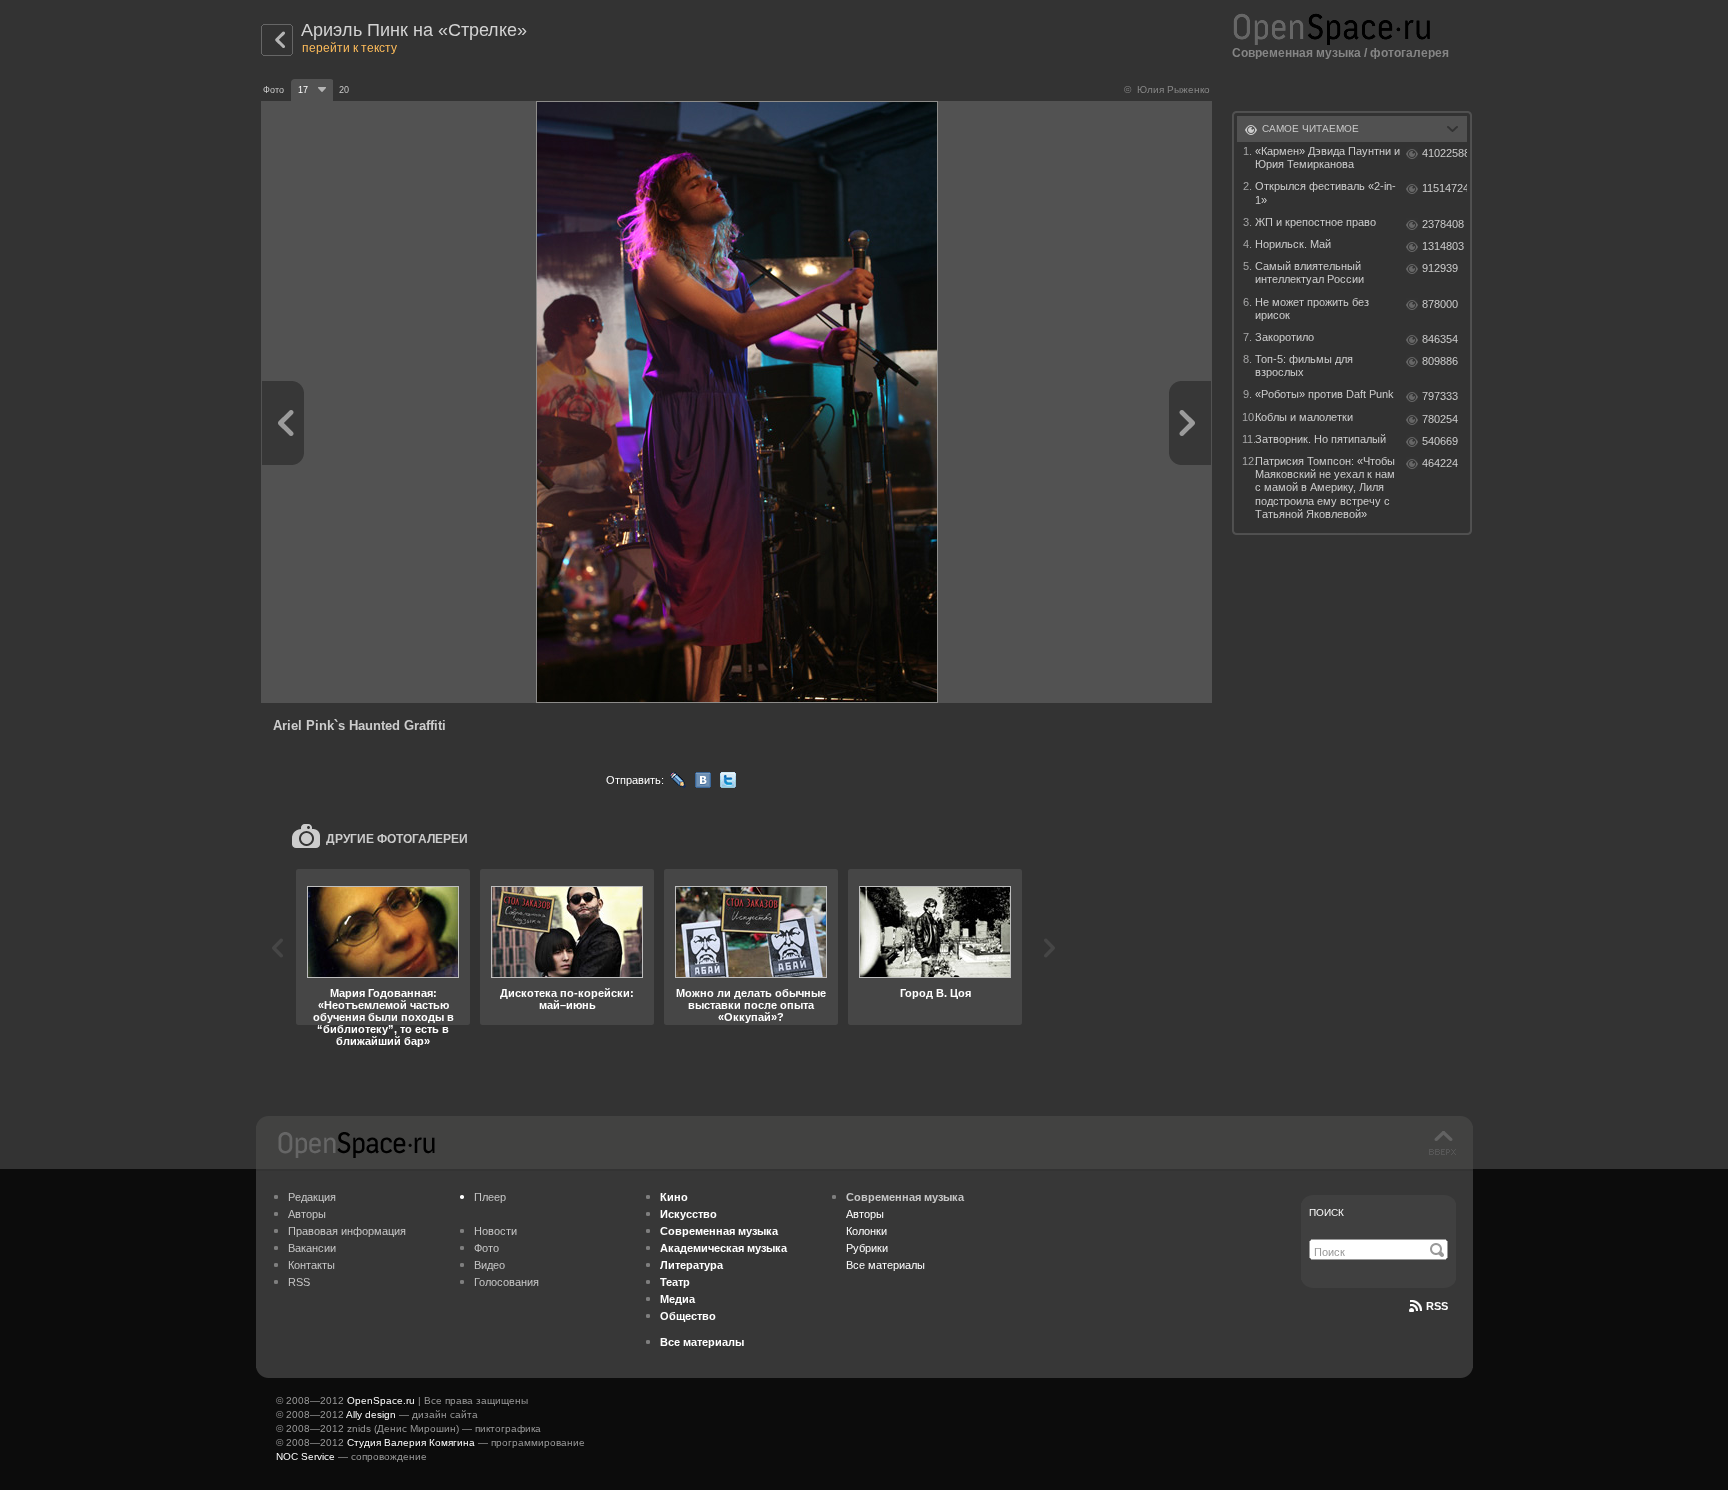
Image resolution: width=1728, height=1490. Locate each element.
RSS (299, 1282)
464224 (1440, 463)
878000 (1440, 304)
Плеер (490, 1197)
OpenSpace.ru (381, 1400)
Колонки (866, 1231)
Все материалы (885, 1265)
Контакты (311, 1265)
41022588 (1444, 153)
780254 (1440, 419)
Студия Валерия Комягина (411, 1442)
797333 (1440, 396)
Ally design (371, 1414)
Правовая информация (347, 1231)
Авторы (307, 1214)
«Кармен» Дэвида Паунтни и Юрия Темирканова (1327, 157)
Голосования (506, 1282)
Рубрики (867, 1248)
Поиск (1326, 1212)
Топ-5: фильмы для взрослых (1304, 365)
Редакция (312, 1197)
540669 (1440, 441)
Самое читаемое (1310, 128)
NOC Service (305, 1456)
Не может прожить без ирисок (1312, 308)
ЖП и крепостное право (1315, 222)
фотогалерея (1409, 53)
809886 (1440, 361)
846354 (1440, 339)
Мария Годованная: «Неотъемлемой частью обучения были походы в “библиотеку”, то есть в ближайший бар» (383, 1017)
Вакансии (312, 1248)
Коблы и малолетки (1304, 417)
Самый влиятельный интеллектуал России (1309, 272)
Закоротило (1284, 337)
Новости (495, 1231)
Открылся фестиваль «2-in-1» (1325, 192)
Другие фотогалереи (397, 839)
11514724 (1444, 188)
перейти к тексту (349, 48)
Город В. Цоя (935, 993)
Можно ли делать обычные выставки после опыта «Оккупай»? (751, 1005)
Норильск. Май (1293, 244)
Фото (486, 1248)
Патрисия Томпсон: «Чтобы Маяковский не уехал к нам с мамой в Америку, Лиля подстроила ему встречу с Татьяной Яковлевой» (1325, 487)
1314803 (1443, 246)
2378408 (1443, 224)
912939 (1440, 268)
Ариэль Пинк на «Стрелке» (414, 30)
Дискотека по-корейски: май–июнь (567, 999)
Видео (489, 1265)
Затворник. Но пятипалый (1320, 439)
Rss (1437, 1306)
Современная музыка (1296, 53)
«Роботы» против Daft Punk (1324, 394)
